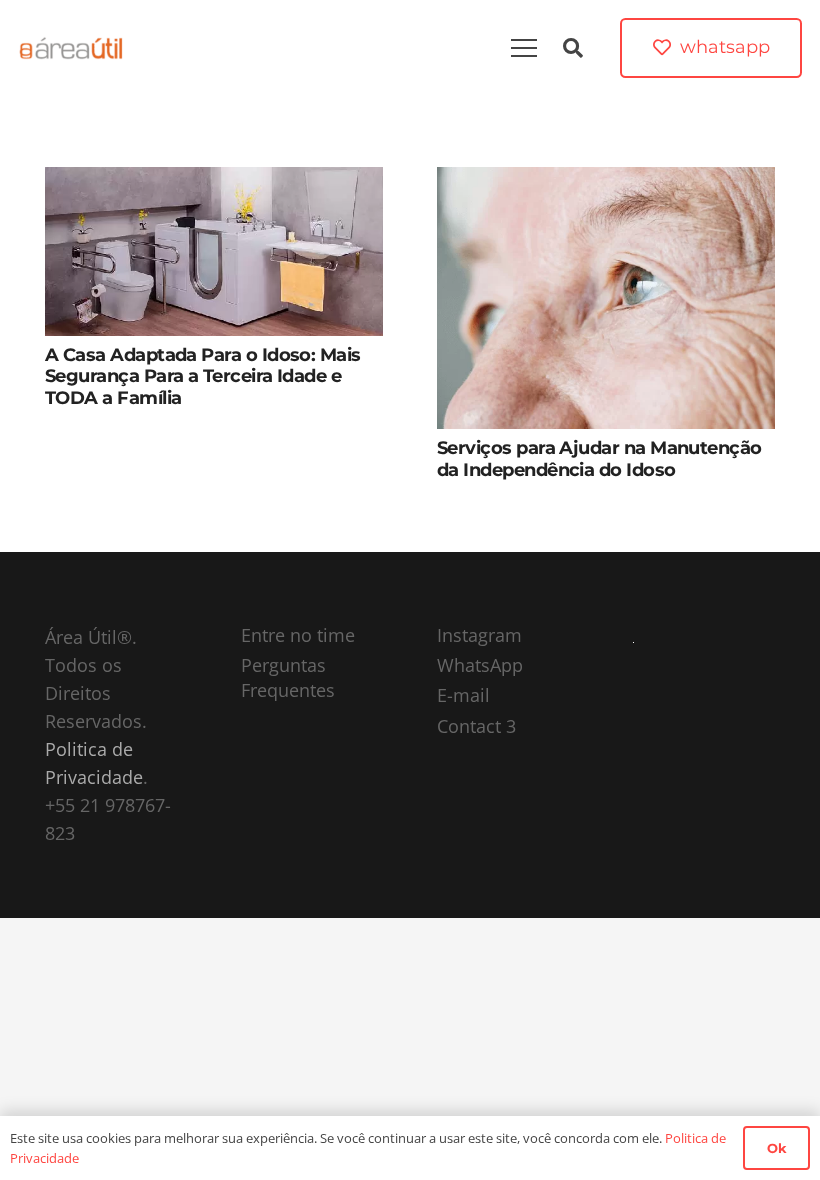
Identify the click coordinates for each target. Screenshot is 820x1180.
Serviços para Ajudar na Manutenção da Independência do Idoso (599, 459)
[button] (573, 48)
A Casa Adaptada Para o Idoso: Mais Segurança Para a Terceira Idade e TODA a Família (203, 376)
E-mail (463, 695)
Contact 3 (476, 726)
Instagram (479, 635)
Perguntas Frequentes (288, 677)
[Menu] (524, 48)
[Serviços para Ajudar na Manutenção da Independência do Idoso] (606, 181)
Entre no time (298, 635)
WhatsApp (480, 665)
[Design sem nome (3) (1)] (71, 48)
